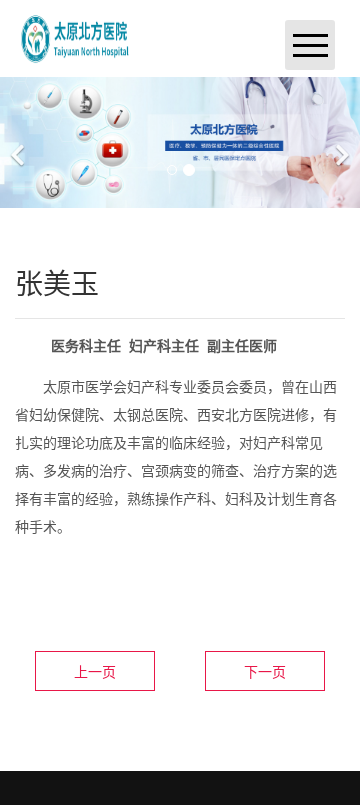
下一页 (265, 671)
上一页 (95, 671)
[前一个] (20, 142)
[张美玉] (75, 37)
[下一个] (340, 142)
